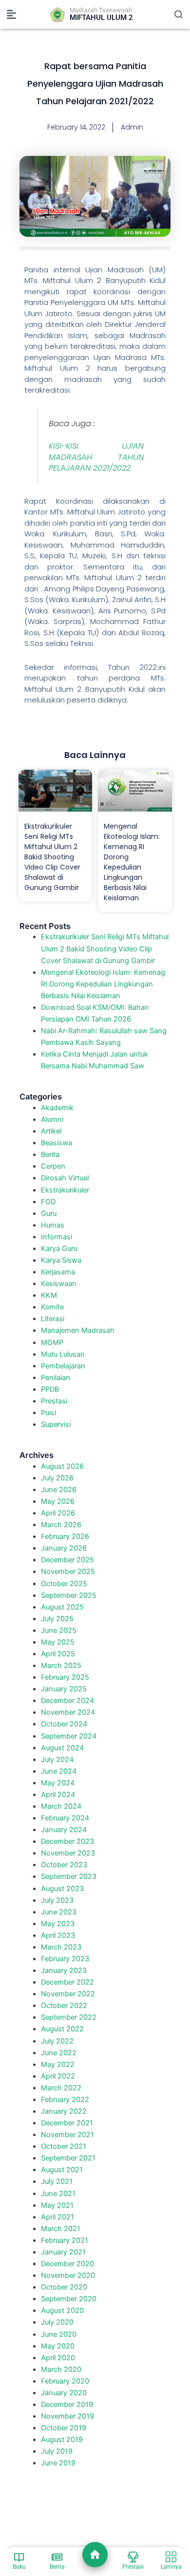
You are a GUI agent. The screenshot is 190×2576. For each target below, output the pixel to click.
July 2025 (57, 1619)
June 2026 (59, 1490)
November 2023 (68, 1853)
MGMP (52, 1343)
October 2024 (64, 1724)
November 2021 (67, 2135)
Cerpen (53, 1166)
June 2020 (59, 2334)
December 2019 (67, 2405)
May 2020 (58, 2346)
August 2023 (62, 1889)
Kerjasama (58, 1272)
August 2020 (62, 2311)
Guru (49, 1213)
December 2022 (67, 1982)
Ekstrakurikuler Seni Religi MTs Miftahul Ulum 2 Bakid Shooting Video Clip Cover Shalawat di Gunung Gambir (52, 857)
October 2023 (64, 1865)
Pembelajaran (63, 1366)
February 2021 (65, 2240)
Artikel (51, 1131)
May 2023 (58, 1924)
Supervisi (56, 1424)
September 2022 (69, 2017)
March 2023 (61, 1947)
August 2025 (62, 1607)
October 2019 (64, 2428)
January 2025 (64, 1689)
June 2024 (59, 1771)
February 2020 (65, 2381)
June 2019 (58, 2463)
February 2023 (65, 1959)
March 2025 (61, 1666)
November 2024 (68, 1712)
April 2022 (58, 2076)
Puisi (48, 1413)
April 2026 (58, 1513)
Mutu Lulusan (63, 1354)
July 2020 (57, 2322)
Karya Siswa (61, 1260)
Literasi (53, 1319)
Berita (50, 1155)
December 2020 (67, 2264)
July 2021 (57, 2181)
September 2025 (69, 1595)
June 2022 (59, 2053)
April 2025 (58, 1654)
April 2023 (58, 1935)
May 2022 (58, 2065)
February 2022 (65, 2100)
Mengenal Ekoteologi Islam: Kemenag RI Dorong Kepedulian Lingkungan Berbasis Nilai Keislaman (132, 862)
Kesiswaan (59, 1284)
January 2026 (64, 1548)
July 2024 (57, 1760)
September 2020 (69, 2299)
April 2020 (58, 2358)
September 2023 (69, 1876)
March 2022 (61, 2088)
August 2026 (62, 1466)
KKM (49, 1295)
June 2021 (58, 2194)
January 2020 (64, 2393)
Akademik (57, 1108)
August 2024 (62, 1748)
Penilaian (56, 1378)
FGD (48, 1202)
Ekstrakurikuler (65, 1190)
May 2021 (57, 2205)
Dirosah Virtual (65, 1178)
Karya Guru (59, 1249)
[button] (12, 15)
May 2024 (58, 1783)
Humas (53, 1225)
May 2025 (58, 1642)
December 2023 (67, 1841)
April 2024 (58, 1795)
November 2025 (68, 1572)
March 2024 (61, 1806)
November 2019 (67, 2416)
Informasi (57, 1237)
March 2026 (61, 1525)
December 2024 (67, 1701)
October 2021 (64, 2146)
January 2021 (63, 2252)
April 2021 (57, 2217)
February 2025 (65, 1677)
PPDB (50, 1389)
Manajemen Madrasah (78, 1330)
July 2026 (57, 1478)
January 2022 (64, 2111)
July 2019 (57, 2451)
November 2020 (68, 2275)
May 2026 (58, 1501)
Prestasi (54, 1401)
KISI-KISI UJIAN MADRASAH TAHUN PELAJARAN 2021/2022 (96, 457)
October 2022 (64, 2006)
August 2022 (62, 2029)
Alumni (52, 1119)
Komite (52, 1307)
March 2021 (61, 2229)
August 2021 (62, 2170)
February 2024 (65, 1818)
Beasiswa (57, 1143)
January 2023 (64, 1970)
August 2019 (62, 2440)
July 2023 (57, 1900)
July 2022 (57, 2041)
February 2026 (65, 1536)
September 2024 (69, 1736)
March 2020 (61, 2369)
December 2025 (67, 1560)
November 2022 (68, 1994)
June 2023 (59, 1912)
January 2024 (64, 1830)
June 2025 (59, 1630)
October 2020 (64, 2287)
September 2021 (68, 2158)
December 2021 (67, 2123)
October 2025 (64, 1584)
